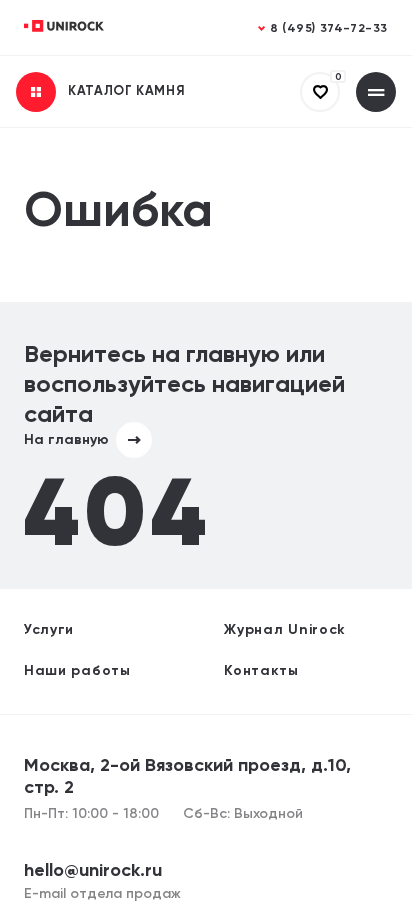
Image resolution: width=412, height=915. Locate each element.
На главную (66, 440)
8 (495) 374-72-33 (329, 29)
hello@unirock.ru (93, 871)
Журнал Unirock (285, 630)
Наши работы (77, 671)
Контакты (261, 671)
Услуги (49, 630)
